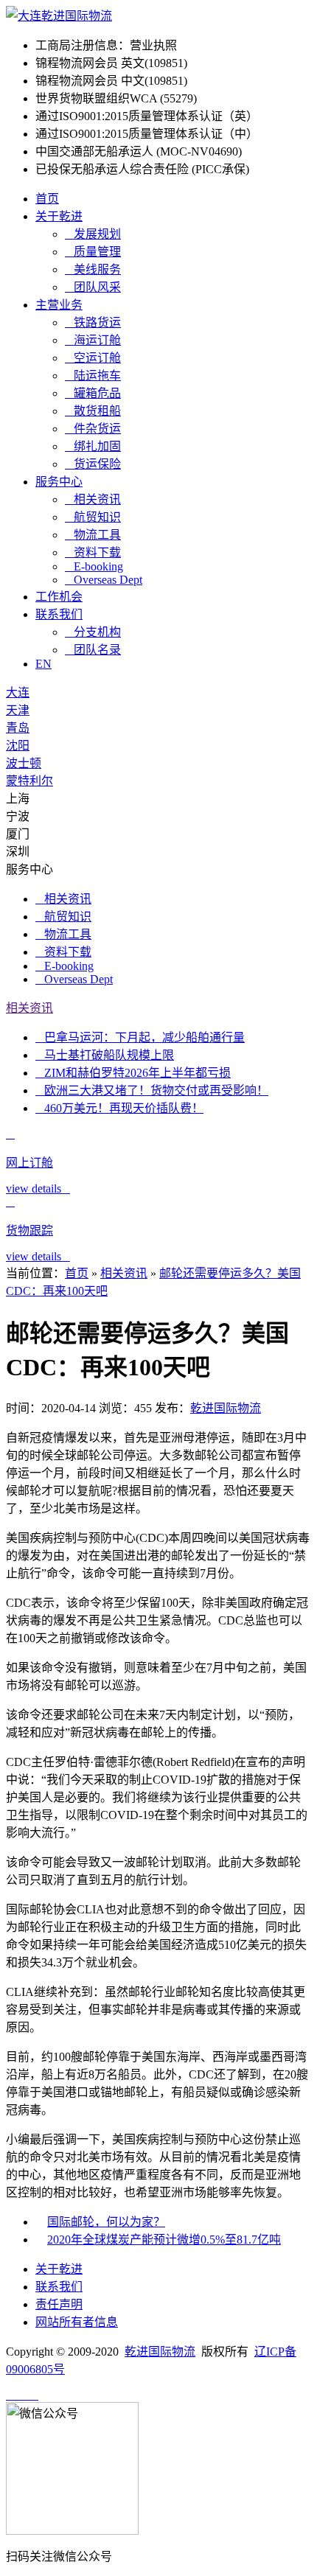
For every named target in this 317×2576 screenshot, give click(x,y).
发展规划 (93, 234)
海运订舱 (93, 340)
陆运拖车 (93, 376)
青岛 (18, 728)
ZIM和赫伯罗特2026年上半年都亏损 (133, 1073)
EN (43, 664)
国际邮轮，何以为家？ (106, 2222)
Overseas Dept (104, 580)
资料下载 (93, 552)
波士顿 (24, 763)
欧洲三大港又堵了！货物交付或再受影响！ (152, 1090)
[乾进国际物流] (59, 16)
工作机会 (59, 597)
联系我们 (59, 614)
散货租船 (93, 411)
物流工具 (93, 535)
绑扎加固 (93, 446)
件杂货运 (93, 429)
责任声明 (59, 2304)
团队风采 (93, 287)
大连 (18, 692)
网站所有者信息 (77, 2322)
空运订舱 (93, 358)
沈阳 (18, 746)
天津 (18, 710)
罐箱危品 (93, 393)
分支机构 (93, 632)
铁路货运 (93, 322)
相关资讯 (93, 499)
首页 (47, 199)
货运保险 (93, 464)
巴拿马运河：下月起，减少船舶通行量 (140, 1037)
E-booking (94, 566)
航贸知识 (93, 517)
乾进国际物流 (226, 1408)
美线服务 (93, 269)
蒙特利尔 (29, 781)
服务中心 (59, 482)
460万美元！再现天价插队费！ (119, 1108)
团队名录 (93, 650)
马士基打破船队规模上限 (105, 1055)
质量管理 (93, 252)
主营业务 (59, 305)
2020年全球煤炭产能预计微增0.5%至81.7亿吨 (164, 2240)
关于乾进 (59, 216)
